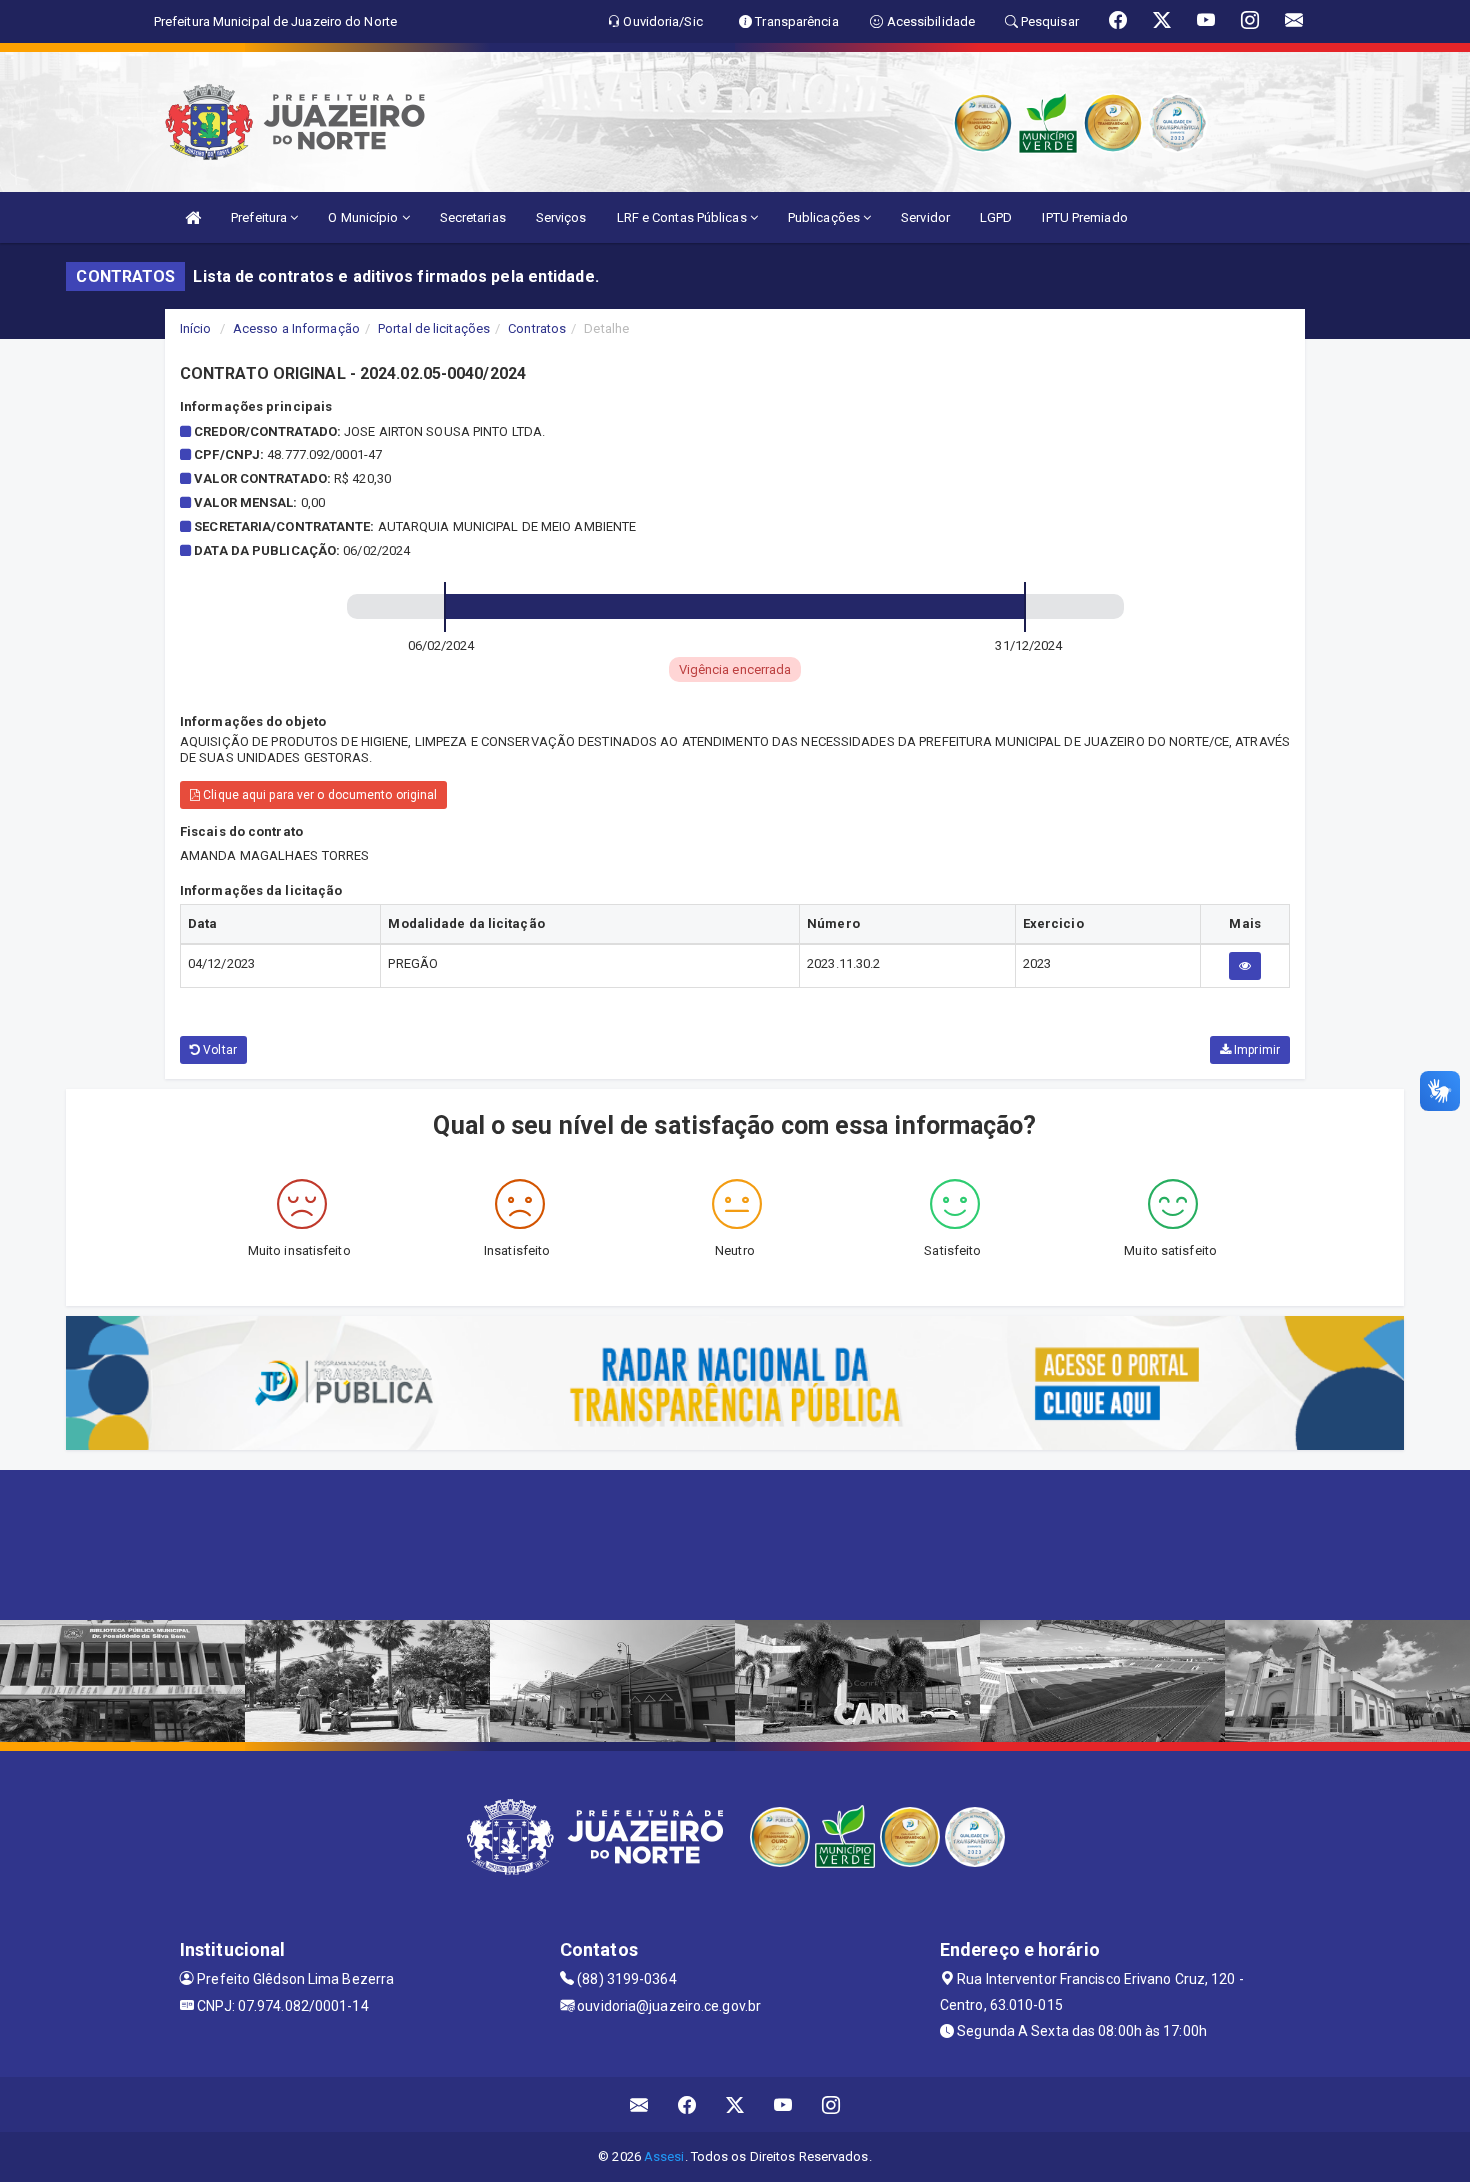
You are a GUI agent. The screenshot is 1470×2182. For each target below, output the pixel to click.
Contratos (537, 328)
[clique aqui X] (735, 2104)
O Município (364, 217)
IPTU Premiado (1084, 217)
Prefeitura (260, 217)
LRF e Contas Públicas (683, 217)
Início (196, 328)
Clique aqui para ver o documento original (318, 795)
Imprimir (1255, 1050)
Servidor (925, 217)
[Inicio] (193, 217)
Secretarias (473, 217)
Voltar (218, 1050)
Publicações (825, 217)
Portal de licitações (434, 328)
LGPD (996, 217)
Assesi (664, 2156)
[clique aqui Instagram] (831, 2104)
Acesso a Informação (296, 328)
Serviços (561, 217)
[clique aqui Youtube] (783, 2104)
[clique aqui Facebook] (687, 2104)
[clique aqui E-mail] (639, 2104)
